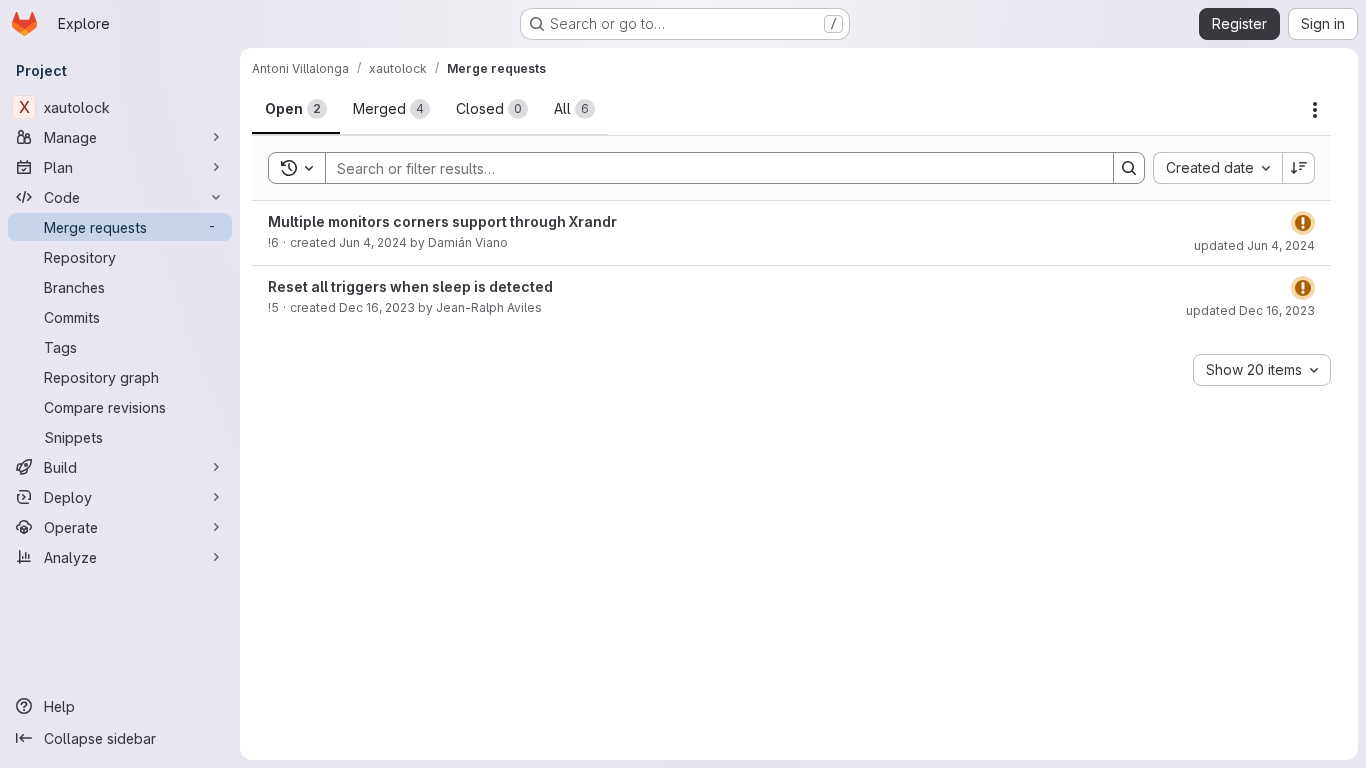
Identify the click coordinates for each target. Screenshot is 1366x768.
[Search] (1129, 168)
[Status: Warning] (1303, 223)
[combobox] (1217, 168)
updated (1254, 245)
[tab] (296, 109)
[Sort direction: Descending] (1299, 168)
